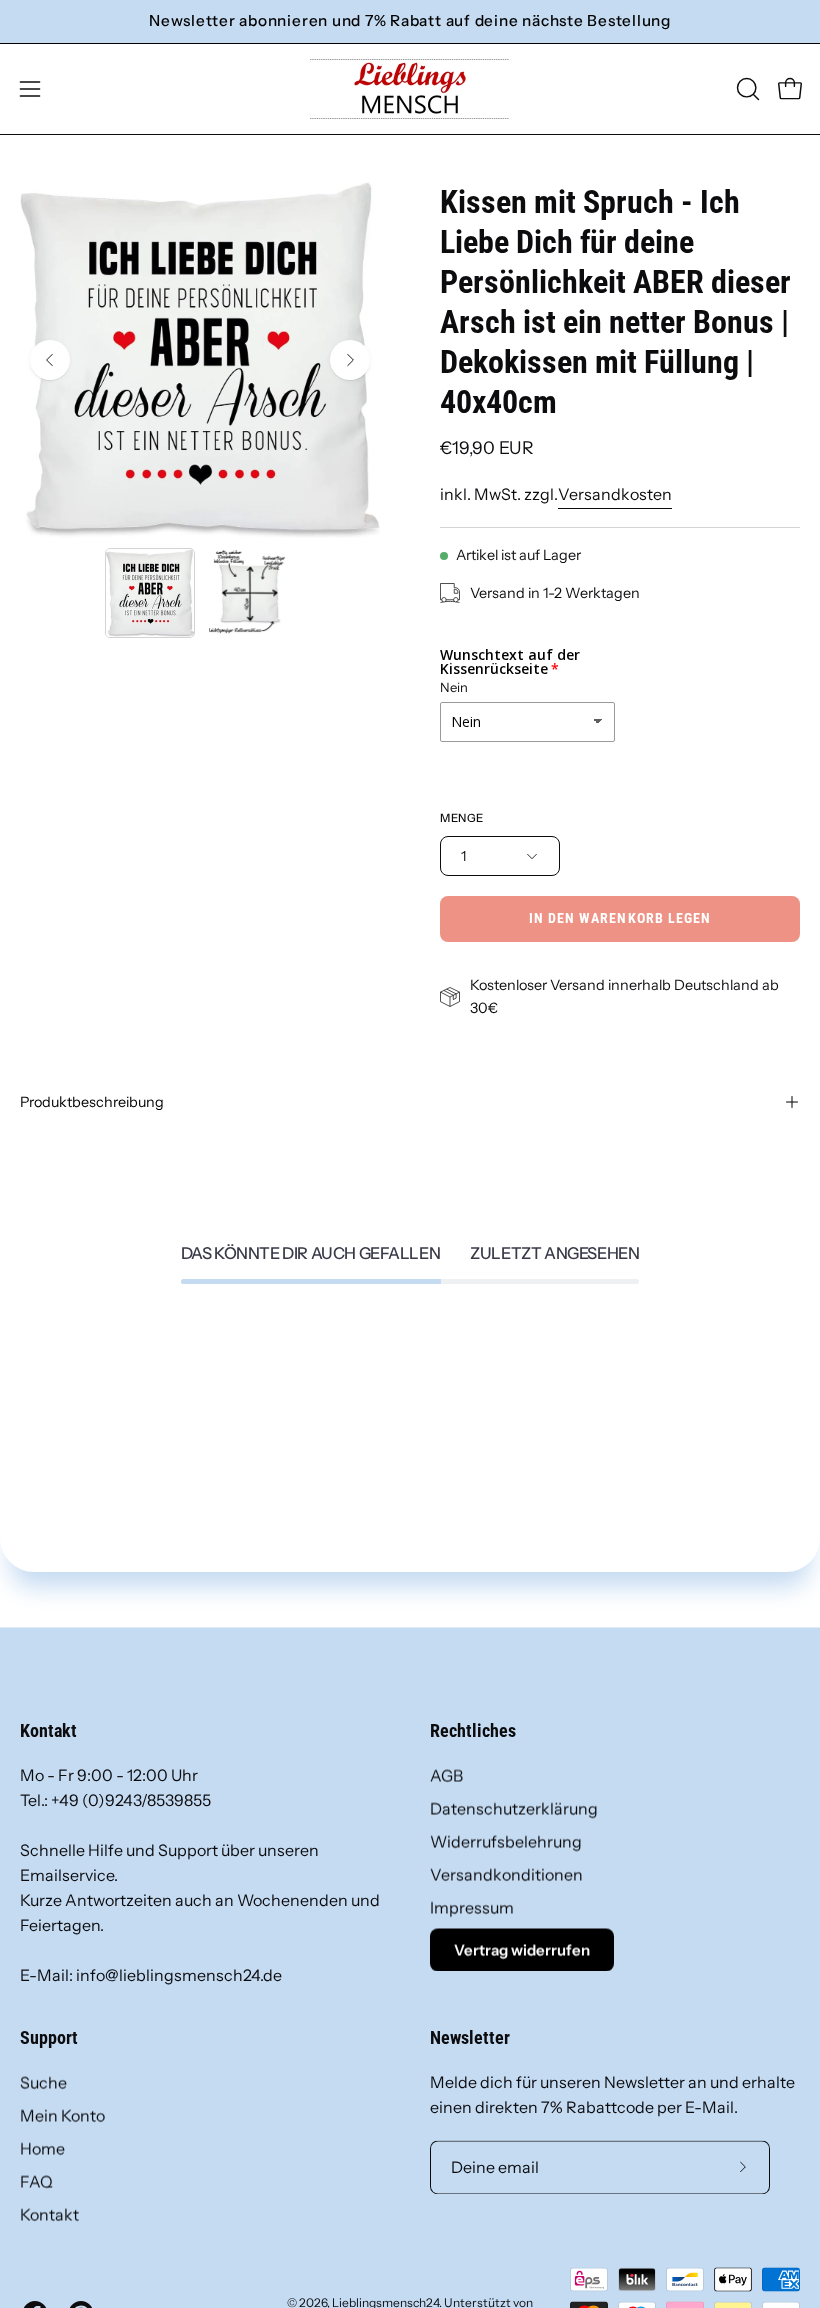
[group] (410, 21)
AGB (446, 1775)
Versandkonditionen (506, 1874)
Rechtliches (473, 1731)
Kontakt (49, 2214)
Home (42, 2148)
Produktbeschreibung (92, 1102)
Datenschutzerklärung (514, 1808)
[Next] (350, 360)
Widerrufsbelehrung (506, 1841)
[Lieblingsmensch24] (410, 89)
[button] (746, 89)
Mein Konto (62, 2115)
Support (49, 2038)
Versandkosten (615, 494)
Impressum (472, 1907)
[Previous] (50, 360)
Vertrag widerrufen (522, 1949)
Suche (43, 2082)
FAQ (36, 2181)
